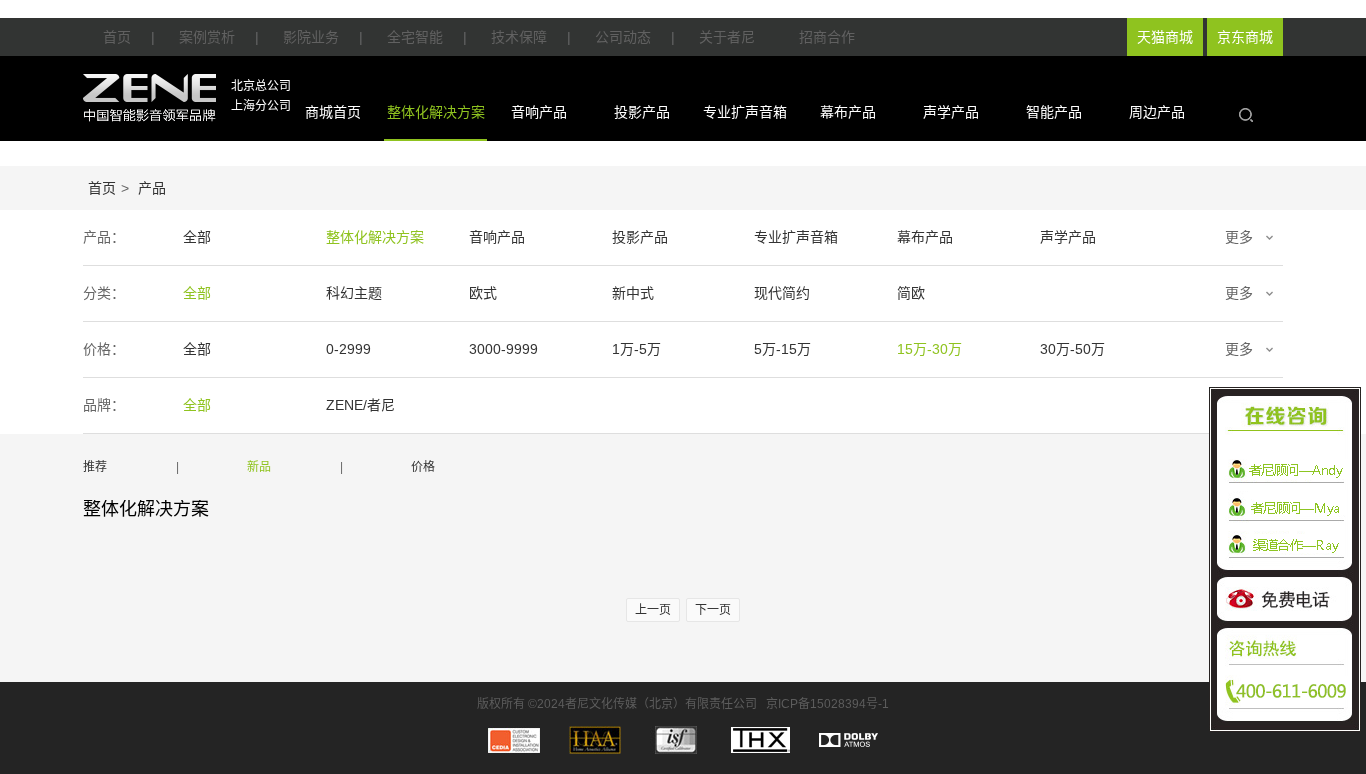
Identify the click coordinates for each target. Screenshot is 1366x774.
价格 (423, 467)
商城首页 (333, 112)
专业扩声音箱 (745, 112)
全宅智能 (415, 37)
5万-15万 (782, 349)
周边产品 (1157, 112)
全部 (197, 237)
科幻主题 (354, 293)
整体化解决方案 (436, 112)
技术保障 (519, 37)
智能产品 (1054, 112)
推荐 (95, 467)
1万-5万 (636, 349)
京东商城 (1245, 37)
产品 (152, 188)
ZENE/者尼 (360, 405)
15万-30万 (929, 349)
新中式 (633, 293)
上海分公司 (261, 106)
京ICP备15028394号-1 (827, 704)
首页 (117, 37)
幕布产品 (848, 112)
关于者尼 (727, 37)
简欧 (911, 293)
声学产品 (951, 112)
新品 (259, 467)
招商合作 (827, 37)
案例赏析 (207, 37)
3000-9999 (503, 349)
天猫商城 (1165, 37)
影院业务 (311, 37)
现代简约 (782, 293)
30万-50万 (1072, 349)
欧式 (483, 293)
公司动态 (623, 37)
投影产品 (642, 112)
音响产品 (539, 112)
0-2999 (348, 349)
